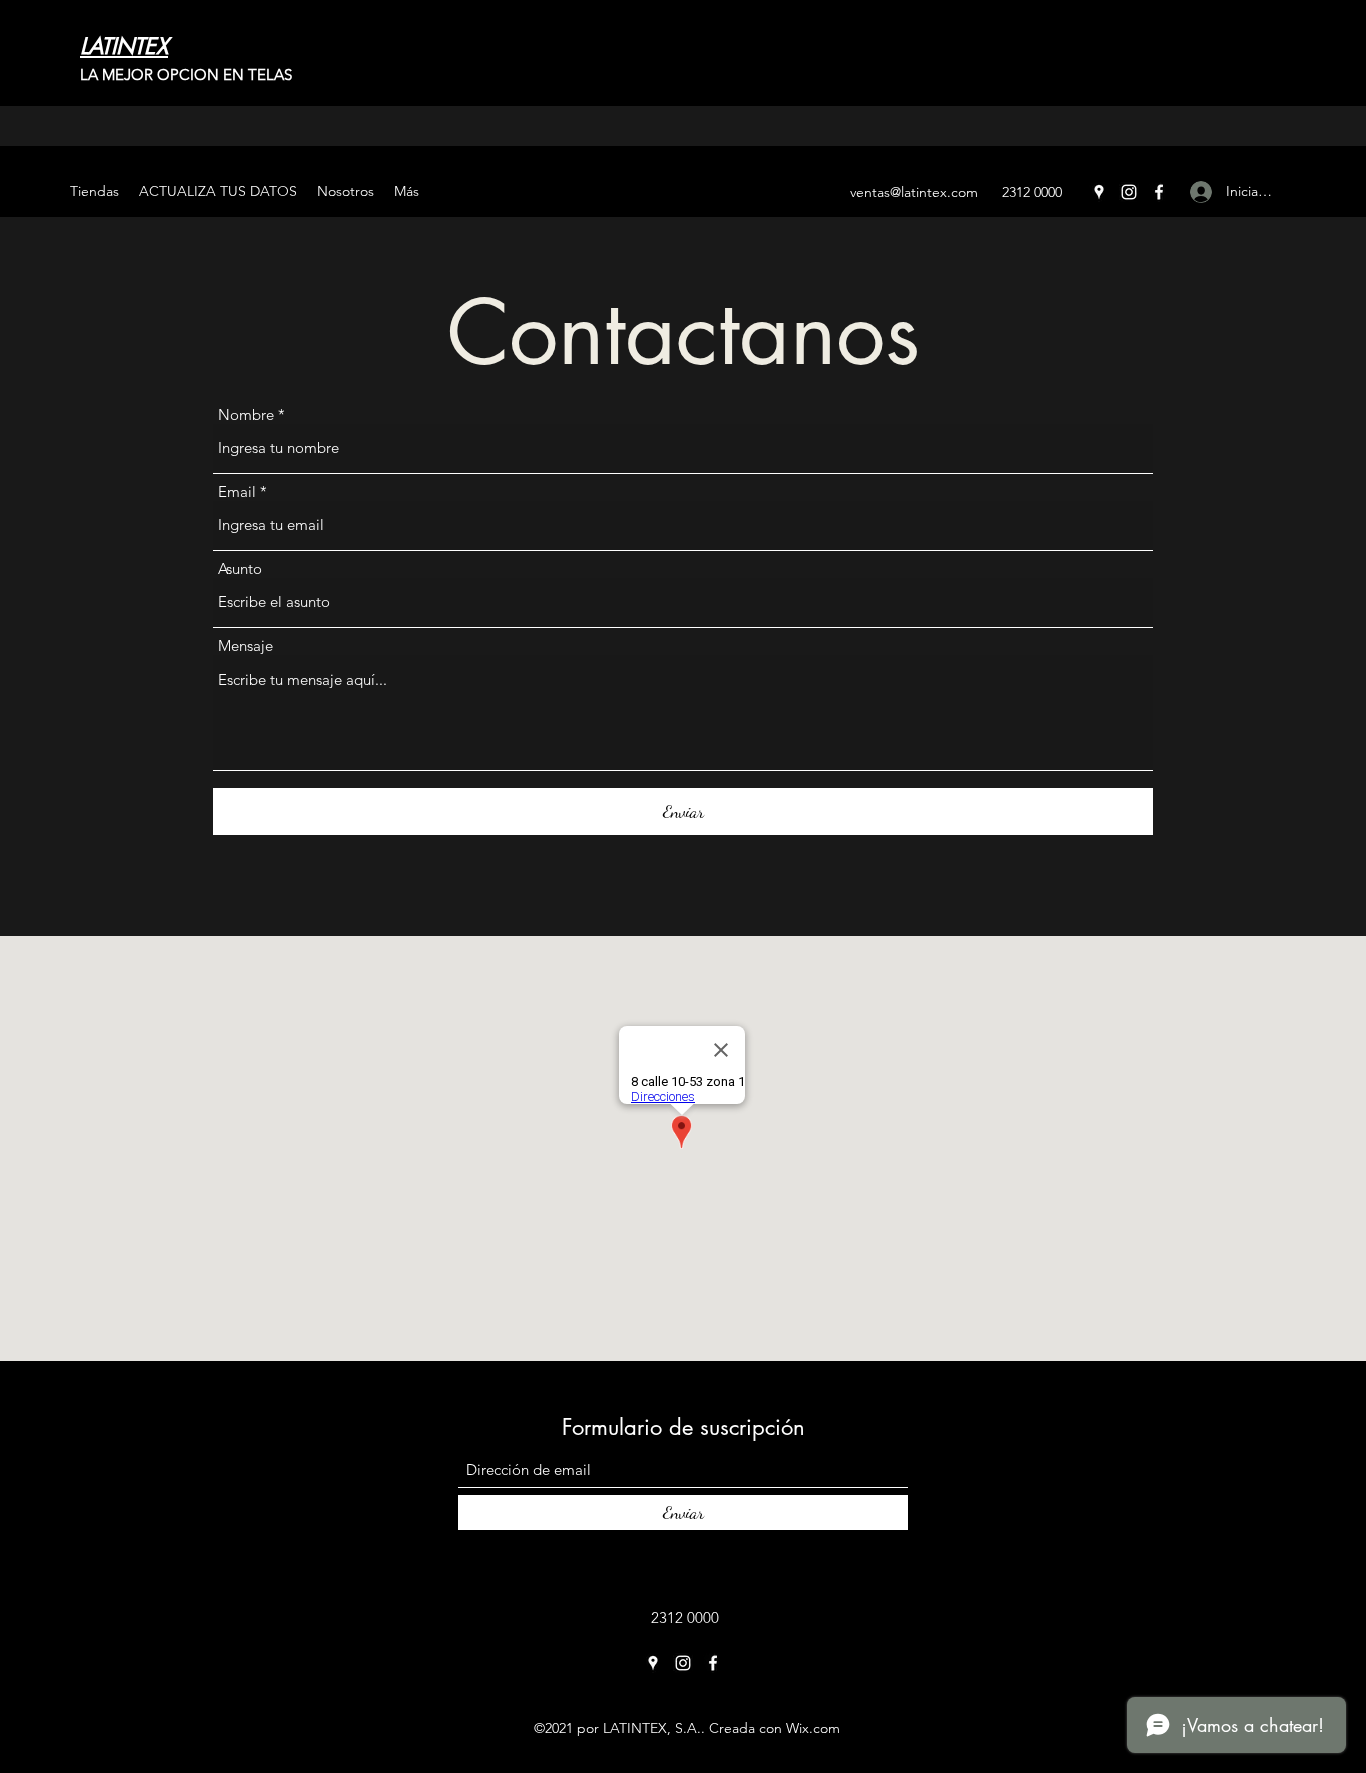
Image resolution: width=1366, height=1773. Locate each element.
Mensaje (245, 645)
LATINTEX (124, 46)
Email (237, 491)
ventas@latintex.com (914, 192)
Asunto (240, 568)
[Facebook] (1159, 192)
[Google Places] (1099, 192)
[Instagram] (1129, 192)
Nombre (246, 414)
